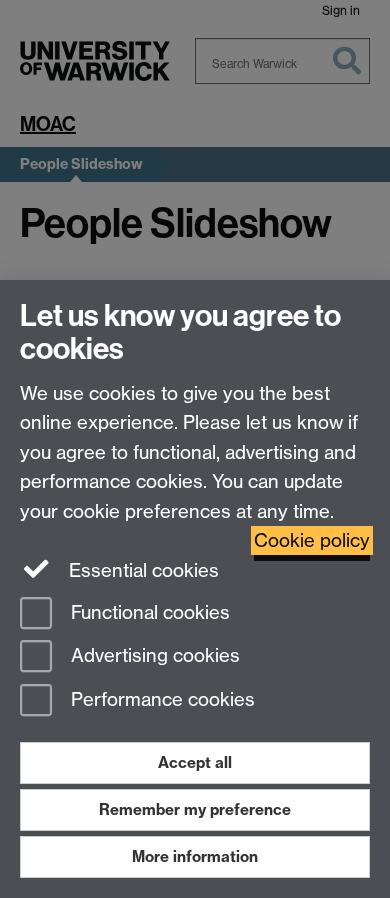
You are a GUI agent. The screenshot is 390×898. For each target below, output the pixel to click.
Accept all (195, 762)
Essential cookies (141, 570)
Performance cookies (160, 700)
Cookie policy (312, 540)
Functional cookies (148, 612)
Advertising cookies (153, 656)
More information (195, 856)
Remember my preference (195, 809)
